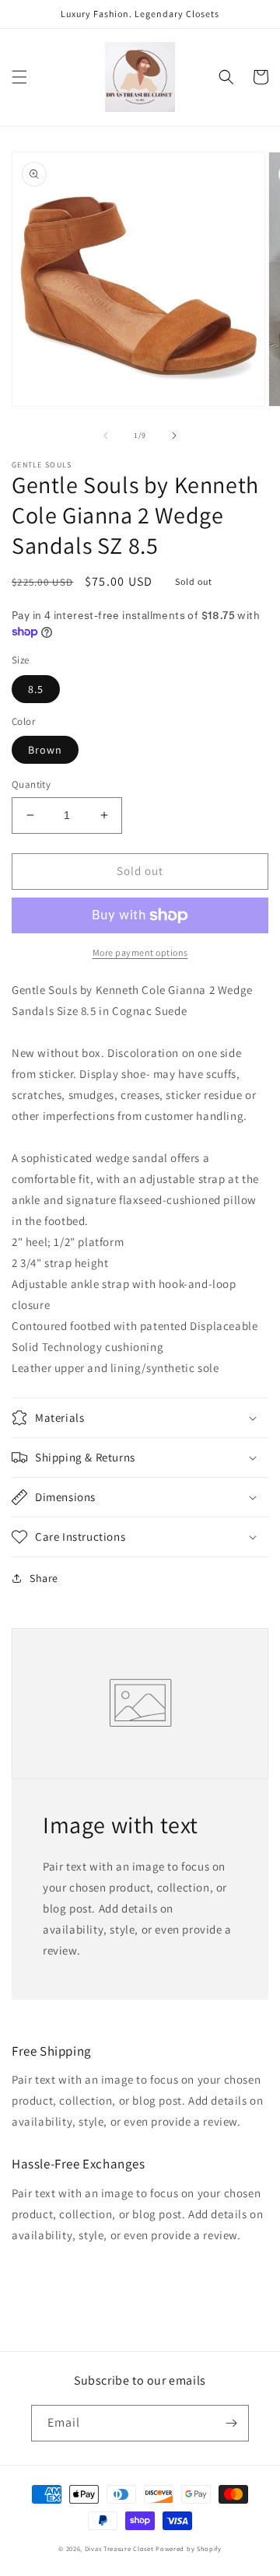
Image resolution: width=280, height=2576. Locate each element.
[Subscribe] (231, 2423)
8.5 (36, 689)
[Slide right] (174, 436)
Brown (45, 750)
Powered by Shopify (189, 2548)
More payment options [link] (140, 952)
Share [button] (44, 1578)
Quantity (31, 784)
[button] (19, 77)
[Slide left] (106, 436)
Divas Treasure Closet (119, 2548)
